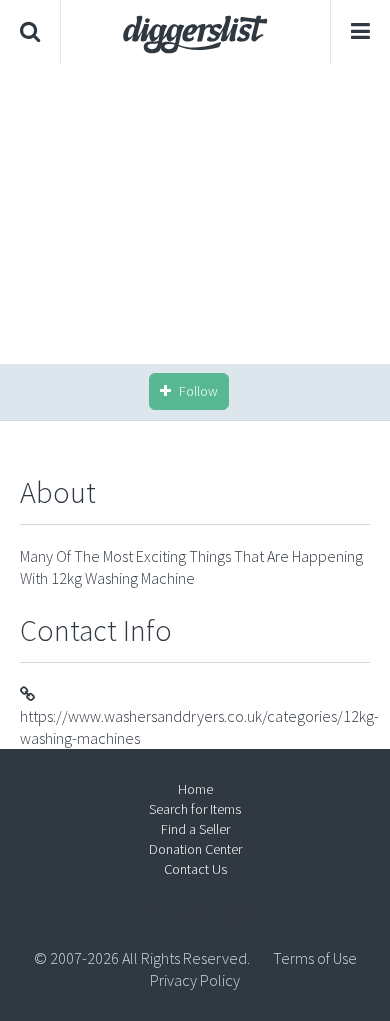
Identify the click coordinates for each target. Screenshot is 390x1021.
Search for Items (195, 809)
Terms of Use (315, 958)
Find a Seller (195, 829)
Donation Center (195, 849)
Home (195, 789)
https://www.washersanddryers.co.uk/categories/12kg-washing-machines (199, 727)
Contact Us (195, 869)
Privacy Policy (195, 980)
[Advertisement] (200, 214)
